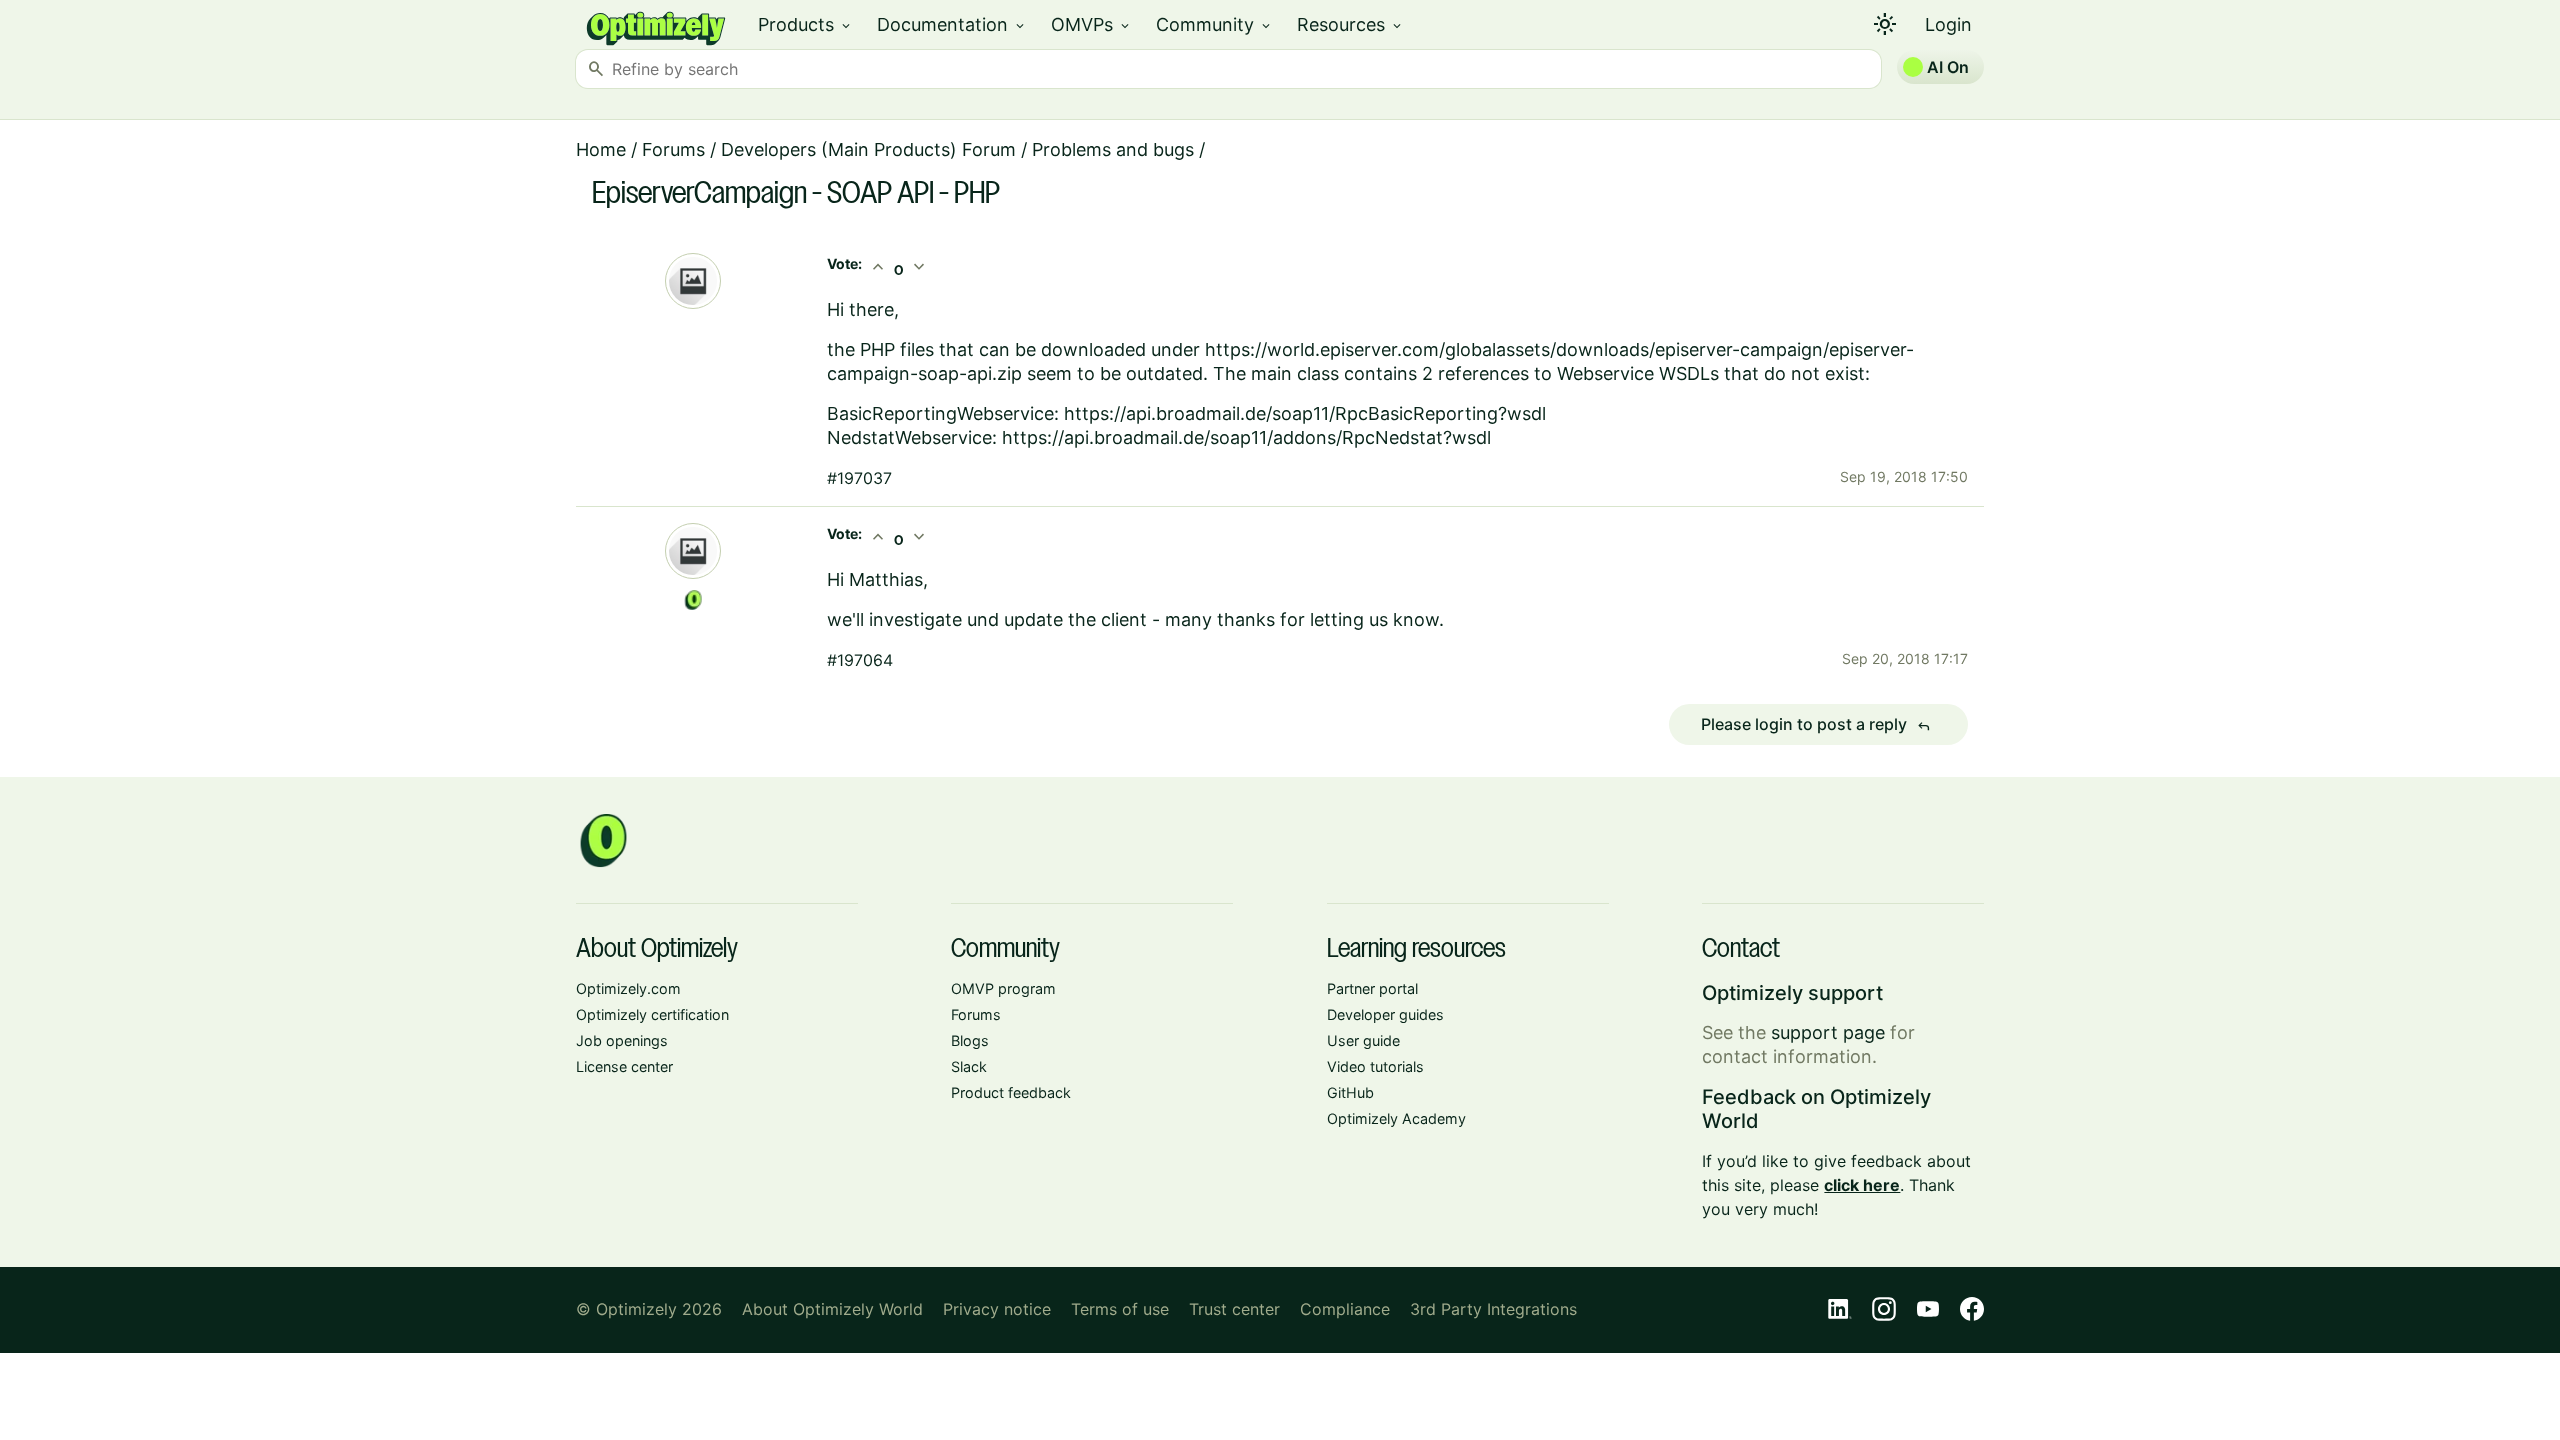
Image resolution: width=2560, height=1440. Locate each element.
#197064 (860, 660)
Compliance (1345, 1309)
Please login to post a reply (1816, 725)
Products (805, 24)
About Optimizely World (832, 1309)
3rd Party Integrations (1493, 1309)
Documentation (952, 24)
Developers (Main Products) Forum (868, 149)
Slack (969, 1066)
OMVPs (1091, 24)
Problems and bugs (1113, 149)
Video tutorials (1375, 1066)
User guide (1363, 1040)
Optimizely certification (652, 1014)
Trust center (1234, 1309)
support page (1828, 1032)
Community (1214, 24)
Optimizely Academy (1396, 1118)
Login (1948, 24)
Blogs (970, 1040)
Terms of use (1120, 1309)
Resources (1350, 24)
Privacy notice (997, 1309)
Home (601, 149)
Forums (673, 149)
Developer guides (1385, 1014)
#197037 (859, 478)
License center (624, 1066)
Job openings (622, 1040)
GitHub (1350, 1092)
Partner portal (1372, 988)
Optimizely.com (628, 988)
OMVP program (1003, 988)
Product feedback (1011, 1092)
